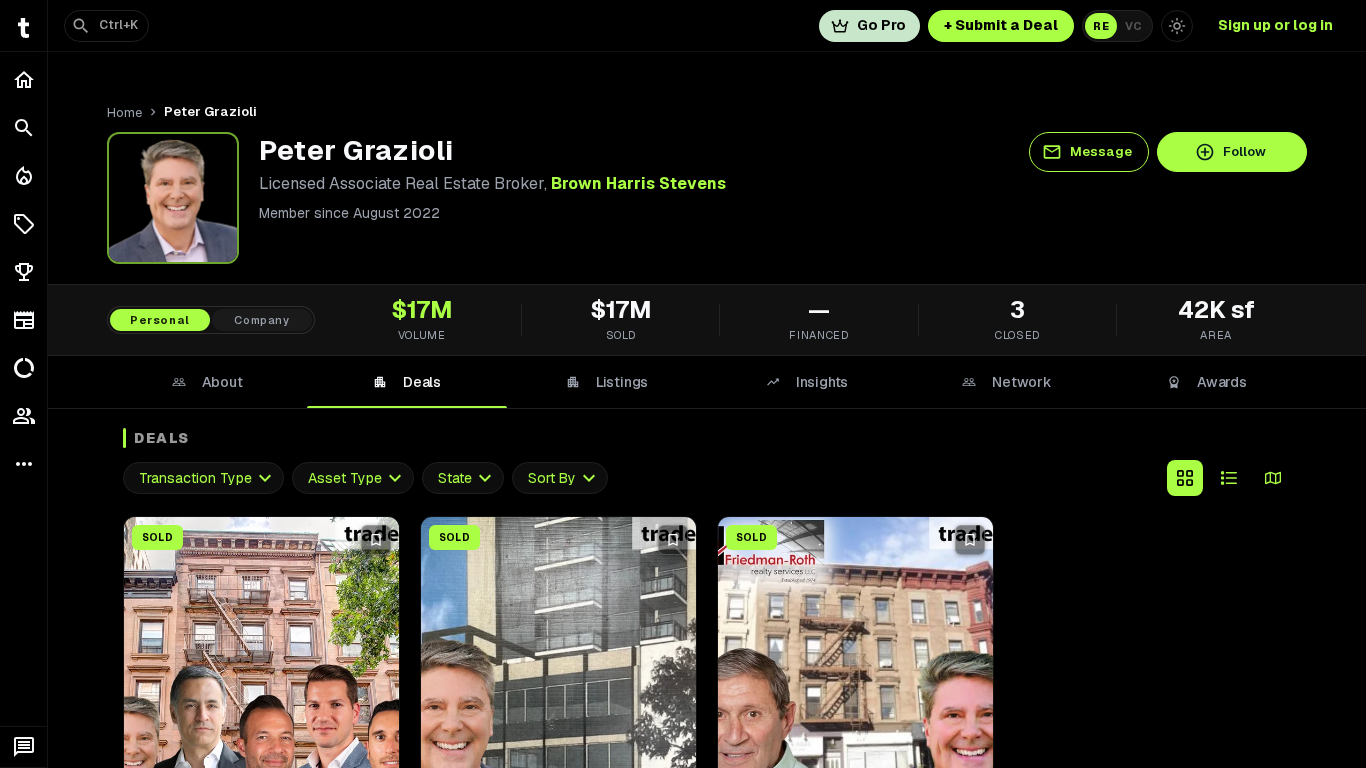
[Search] (23, 128)
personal (160, 320)
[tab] (207, 382)
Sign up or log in (1275, 25)
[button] (23, 224)
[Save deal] (376, 540)
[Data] (23, 368)
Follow (1244, 151)
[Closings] (23, 176)
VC (1133, 26)
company (262, 320)
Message (1101, 151)
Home (124, 112)
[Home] (23, 80)
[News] (23, 320)
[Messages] (23, 747)
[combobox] (203, 478)
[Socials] (23, 416)
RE (1101, 26)
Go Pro (881, 25)
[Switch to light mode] (1177, 26)
